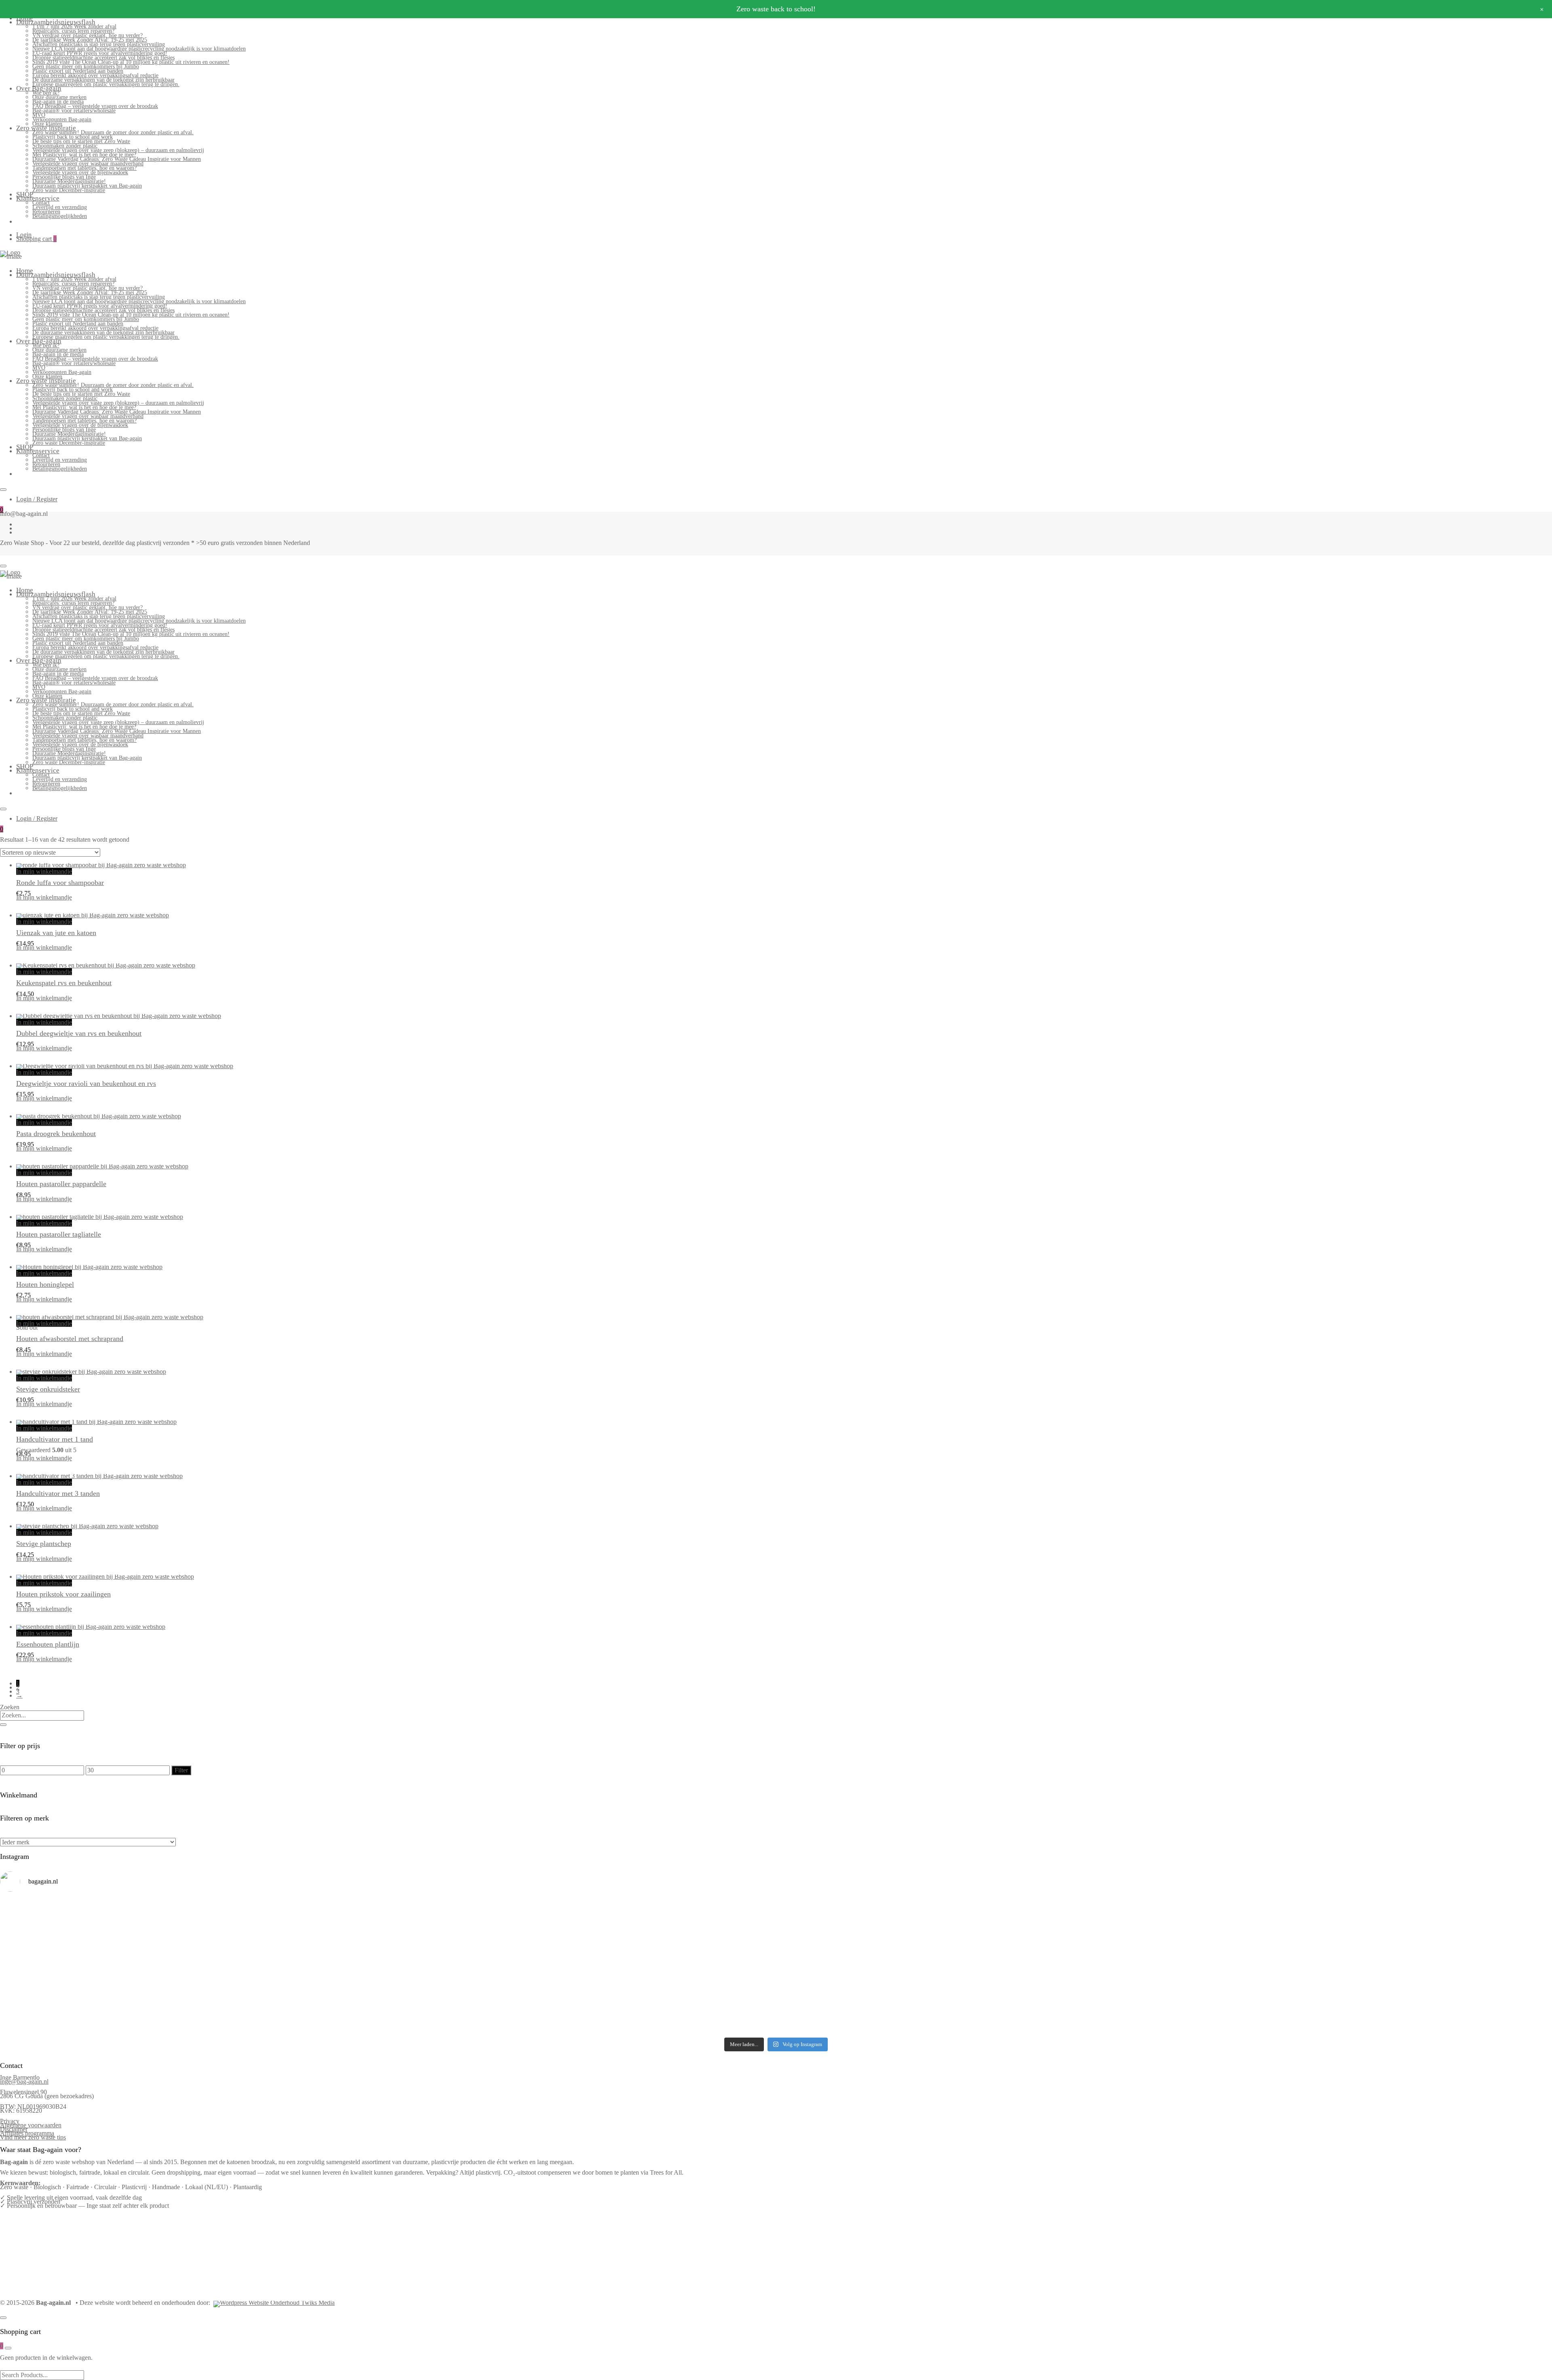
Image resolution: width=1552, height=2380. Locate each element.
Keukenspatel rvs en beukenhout (64, 983)
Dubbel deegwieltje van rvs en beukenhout (79, 1033)
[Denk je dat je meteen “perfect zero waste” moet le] (971, 1968)
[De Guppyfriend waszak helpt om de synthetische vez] (971, 1992)
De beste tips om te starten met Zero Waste (81, 141)
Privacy (10, 2121)
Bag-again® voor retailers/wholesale (74, 111)
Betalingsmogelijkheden (60, 216)
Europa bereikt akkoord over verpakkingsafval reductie (95, 75)
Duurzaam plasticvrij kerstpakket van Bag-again (87, 186)
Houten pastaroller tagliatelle (59, 1234)
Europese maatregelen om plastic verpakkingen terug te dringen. (106, 84)
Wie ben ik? (46, 93)
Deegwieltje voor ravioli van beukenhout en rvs (86, 1083)
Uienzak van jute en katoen (56, 933)
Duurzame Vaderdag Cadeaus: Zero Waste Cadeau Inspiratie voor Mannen (117, 159)
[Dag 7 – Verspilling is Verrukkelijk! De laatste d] (193, 1913)
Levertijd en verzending (60, 207)
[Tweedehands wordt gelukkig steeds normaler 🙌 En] (971, 1940)
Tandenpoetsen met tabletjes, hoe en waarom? (84, 168)
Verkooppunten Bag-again (62, 119)
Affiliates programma (27, 2133)
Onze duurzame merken (59, 97)
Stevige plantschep (44, 1544)
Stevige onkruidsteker (48, 1389)
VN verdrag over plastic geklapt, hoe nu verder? (88, 35)
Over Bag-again (39, 88)
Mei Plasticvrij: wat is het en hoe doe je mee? (84, 155)
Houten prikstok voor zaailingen (63, 1594)
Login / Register (37, 499)
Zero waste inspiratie (46, 128)
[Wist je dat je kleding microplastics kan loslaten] (193, 2019)
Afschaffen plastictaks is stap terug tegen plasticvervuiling (99, 44)
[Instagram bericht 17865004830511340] (971, 2010)
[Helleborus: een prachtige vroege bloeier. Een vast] (582, 2013)
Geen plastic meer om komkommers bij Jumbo (86, 67)
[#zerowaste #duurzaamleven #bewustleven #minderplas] (193, 1964)
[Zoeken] (3, 1725)
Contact (41, 203)
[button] (20, 910)
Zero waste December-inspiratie (69, 190)
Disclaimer (14, 2129)
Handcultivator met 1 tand (55, 1439)
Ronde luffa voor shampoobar (60, 883)
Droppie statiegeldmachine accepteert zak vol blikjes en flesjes (103, 58)
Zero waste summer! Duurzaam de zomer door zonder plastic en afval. (113, 132)
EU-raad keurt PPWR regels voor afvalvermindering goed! (100, 53)
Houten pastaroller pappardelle (61, 1184)
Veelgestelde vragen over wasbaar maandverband (88, 164)
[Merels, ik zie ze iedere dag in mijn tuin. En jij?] (582, 1990)
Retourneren (46, 212)
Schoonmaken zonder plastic (65, 146)
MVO (39, 115)
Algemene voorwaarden (31, 2125)
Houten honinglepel (45, 1284)
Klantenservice (38, 198)
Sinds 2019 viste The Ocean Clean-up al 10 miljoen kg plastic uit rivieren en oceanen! (131, 62)
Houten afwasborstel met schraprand (70, 1339)
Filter (181, 1770)
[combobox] (42, 1715)
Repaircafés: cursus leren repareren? (73, 31)
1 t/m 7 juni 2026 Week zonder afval (74, 26)
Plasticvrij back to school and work (73, 137)
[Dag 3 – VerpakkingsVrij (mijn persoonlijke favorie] (193, 1942)
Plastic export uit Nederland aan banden (78, 71)
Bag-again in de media (58, 102)
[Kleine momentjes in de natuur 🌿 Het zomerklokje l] (193, 1992)
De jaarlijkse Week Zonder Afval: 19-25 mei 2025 (90, 40)
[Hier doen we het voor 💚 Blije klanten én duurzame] (582, 1968)
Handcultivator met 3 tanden (58, 1493)
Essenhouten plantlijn (48, 1644)
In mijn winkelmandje (44, 871)
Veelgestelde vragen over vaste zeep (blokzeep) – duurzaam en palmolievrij (118, 150)
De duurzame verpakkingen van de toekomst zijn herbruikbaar (103, 80)
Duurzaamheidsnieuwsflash (56, 22)
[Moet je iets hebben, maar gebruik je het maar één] (582, 1938)
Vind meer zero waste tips (33, 2137)
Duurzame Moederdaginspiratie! (69, 181)
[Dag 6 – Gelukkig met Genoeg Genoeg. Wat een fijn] (582, 1911)
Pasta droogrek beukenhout (56, 1134)
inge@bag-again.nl (24, 2081)
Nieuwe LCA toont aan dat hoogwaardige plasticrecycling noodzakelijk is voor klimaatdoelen (139, 49)
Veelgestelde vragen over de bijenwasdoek (80, 172)
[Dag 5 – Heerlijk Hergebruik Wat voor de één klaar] (971, 1913)
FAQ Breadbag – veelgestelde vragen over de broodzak (95, 106)
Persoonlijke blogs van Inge (64, 177)
